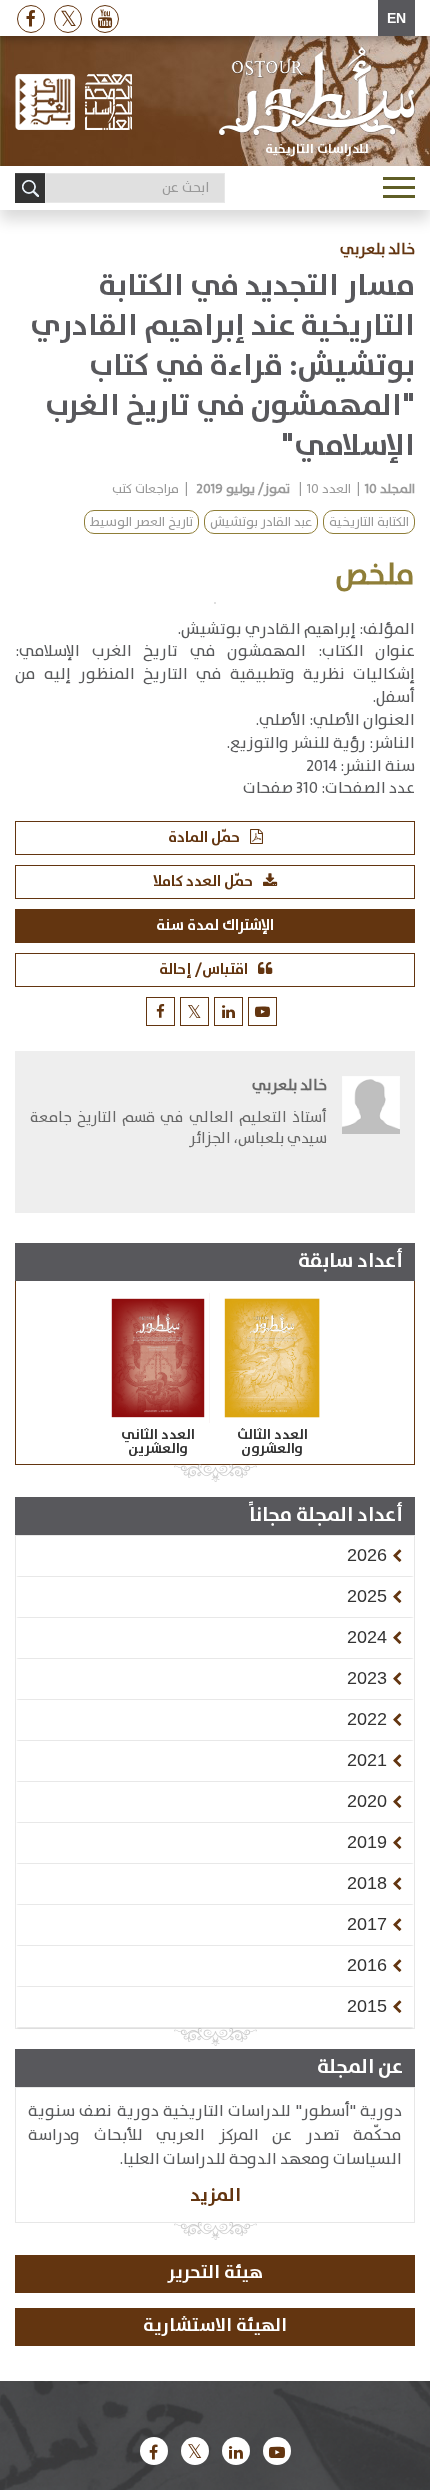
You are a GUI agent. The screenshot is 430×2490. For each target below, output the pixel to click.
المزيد (215, 2195)
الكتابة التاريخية (369, 522)
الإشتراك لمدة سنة (215, 925)
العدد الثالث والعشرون (272, 1442)
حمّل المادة (204, 837)
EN (396, 18)
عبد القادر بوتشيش (261, 522)
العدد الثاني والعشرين (158, 1442)
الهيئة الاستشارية (215, 2326)
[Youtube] (105, 18)
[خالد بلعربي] (371, 1134)
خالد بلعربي (377, 250)
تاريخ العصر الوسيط (141, 522)
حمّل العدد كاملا (203, 881)
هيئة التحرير (215, 2273)
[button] (367, 1555)
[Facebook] (31, 18)
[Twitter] (68, 18)
